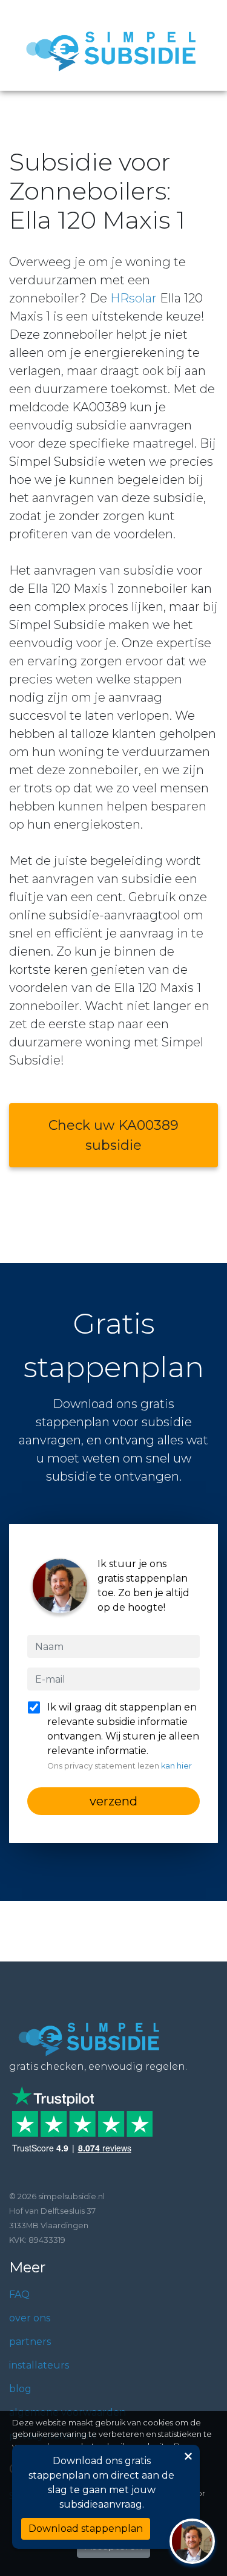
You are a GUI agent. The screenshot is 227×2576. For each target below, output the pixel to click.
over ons (30, 2318)
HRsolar (133, 298)
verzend (113, 1801)
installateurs (39, 2365)
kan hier (176, 1766)
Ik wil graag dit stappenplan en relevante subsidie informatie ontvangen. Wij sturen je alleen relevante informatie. (123, 1736)
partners (30, 2342)
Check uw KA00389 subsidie (113, 1135)
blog (20, 2389)
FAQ (19, 2294)
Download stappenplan (86, 2529)
